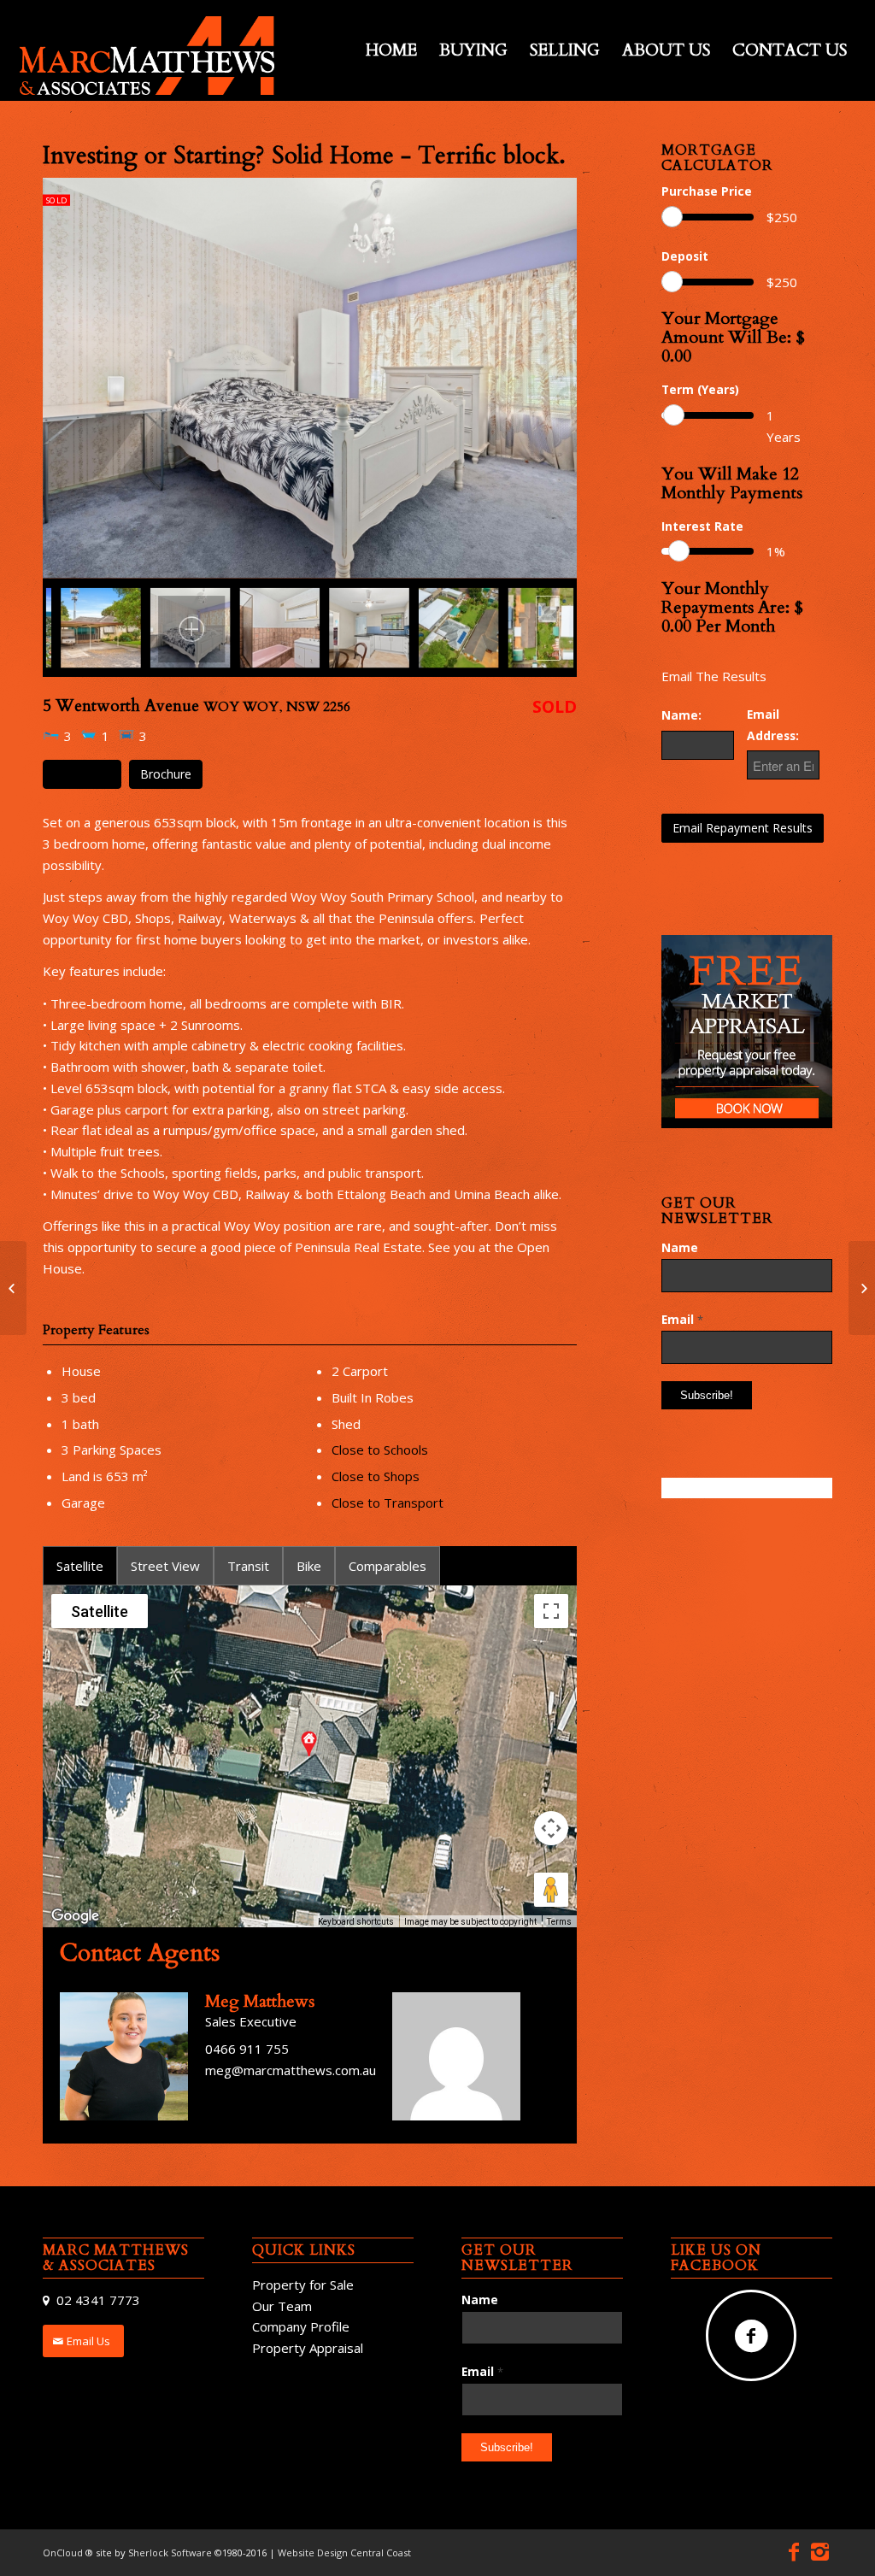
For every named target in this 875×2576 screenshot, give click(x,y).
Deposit (685, 256)
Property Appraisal (308, 2348)
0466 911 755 (247, 2049)
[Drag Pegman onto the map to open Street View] (551, 1890)
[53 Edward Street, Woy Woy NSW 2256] (13, 1288)
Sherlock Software (171, 2552)
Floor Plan (82, 774)
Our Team (282, 2306)
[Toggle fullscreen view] (551, 1611)
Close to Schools (380, 1450)
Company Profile (301, 2326)
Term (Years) (700, 389)
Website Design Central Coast (344, 2552)
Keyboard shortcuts (356, 1922)
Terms (559, 1922)
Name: (681, 715)
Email (682, 1319)
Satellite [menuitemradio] (100, 1611)
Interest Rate (702, 526)
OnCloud (63, 2552)
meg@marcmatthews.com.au (291, 2070)
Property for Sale (303, 2285)
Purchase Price (707, 191)
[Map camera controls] (551, 1828)
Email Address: (773, 725)
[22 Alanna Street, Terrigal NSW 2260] (862, 1288)
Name (680, 1247)
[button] (309, 1743)
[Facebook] (794, 2551)
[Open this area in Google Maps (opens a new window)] (75, 1916)
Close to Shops (376, 1476)
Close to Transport (388, 1503)
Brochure (166, 774)
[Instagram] (819, 2551)
